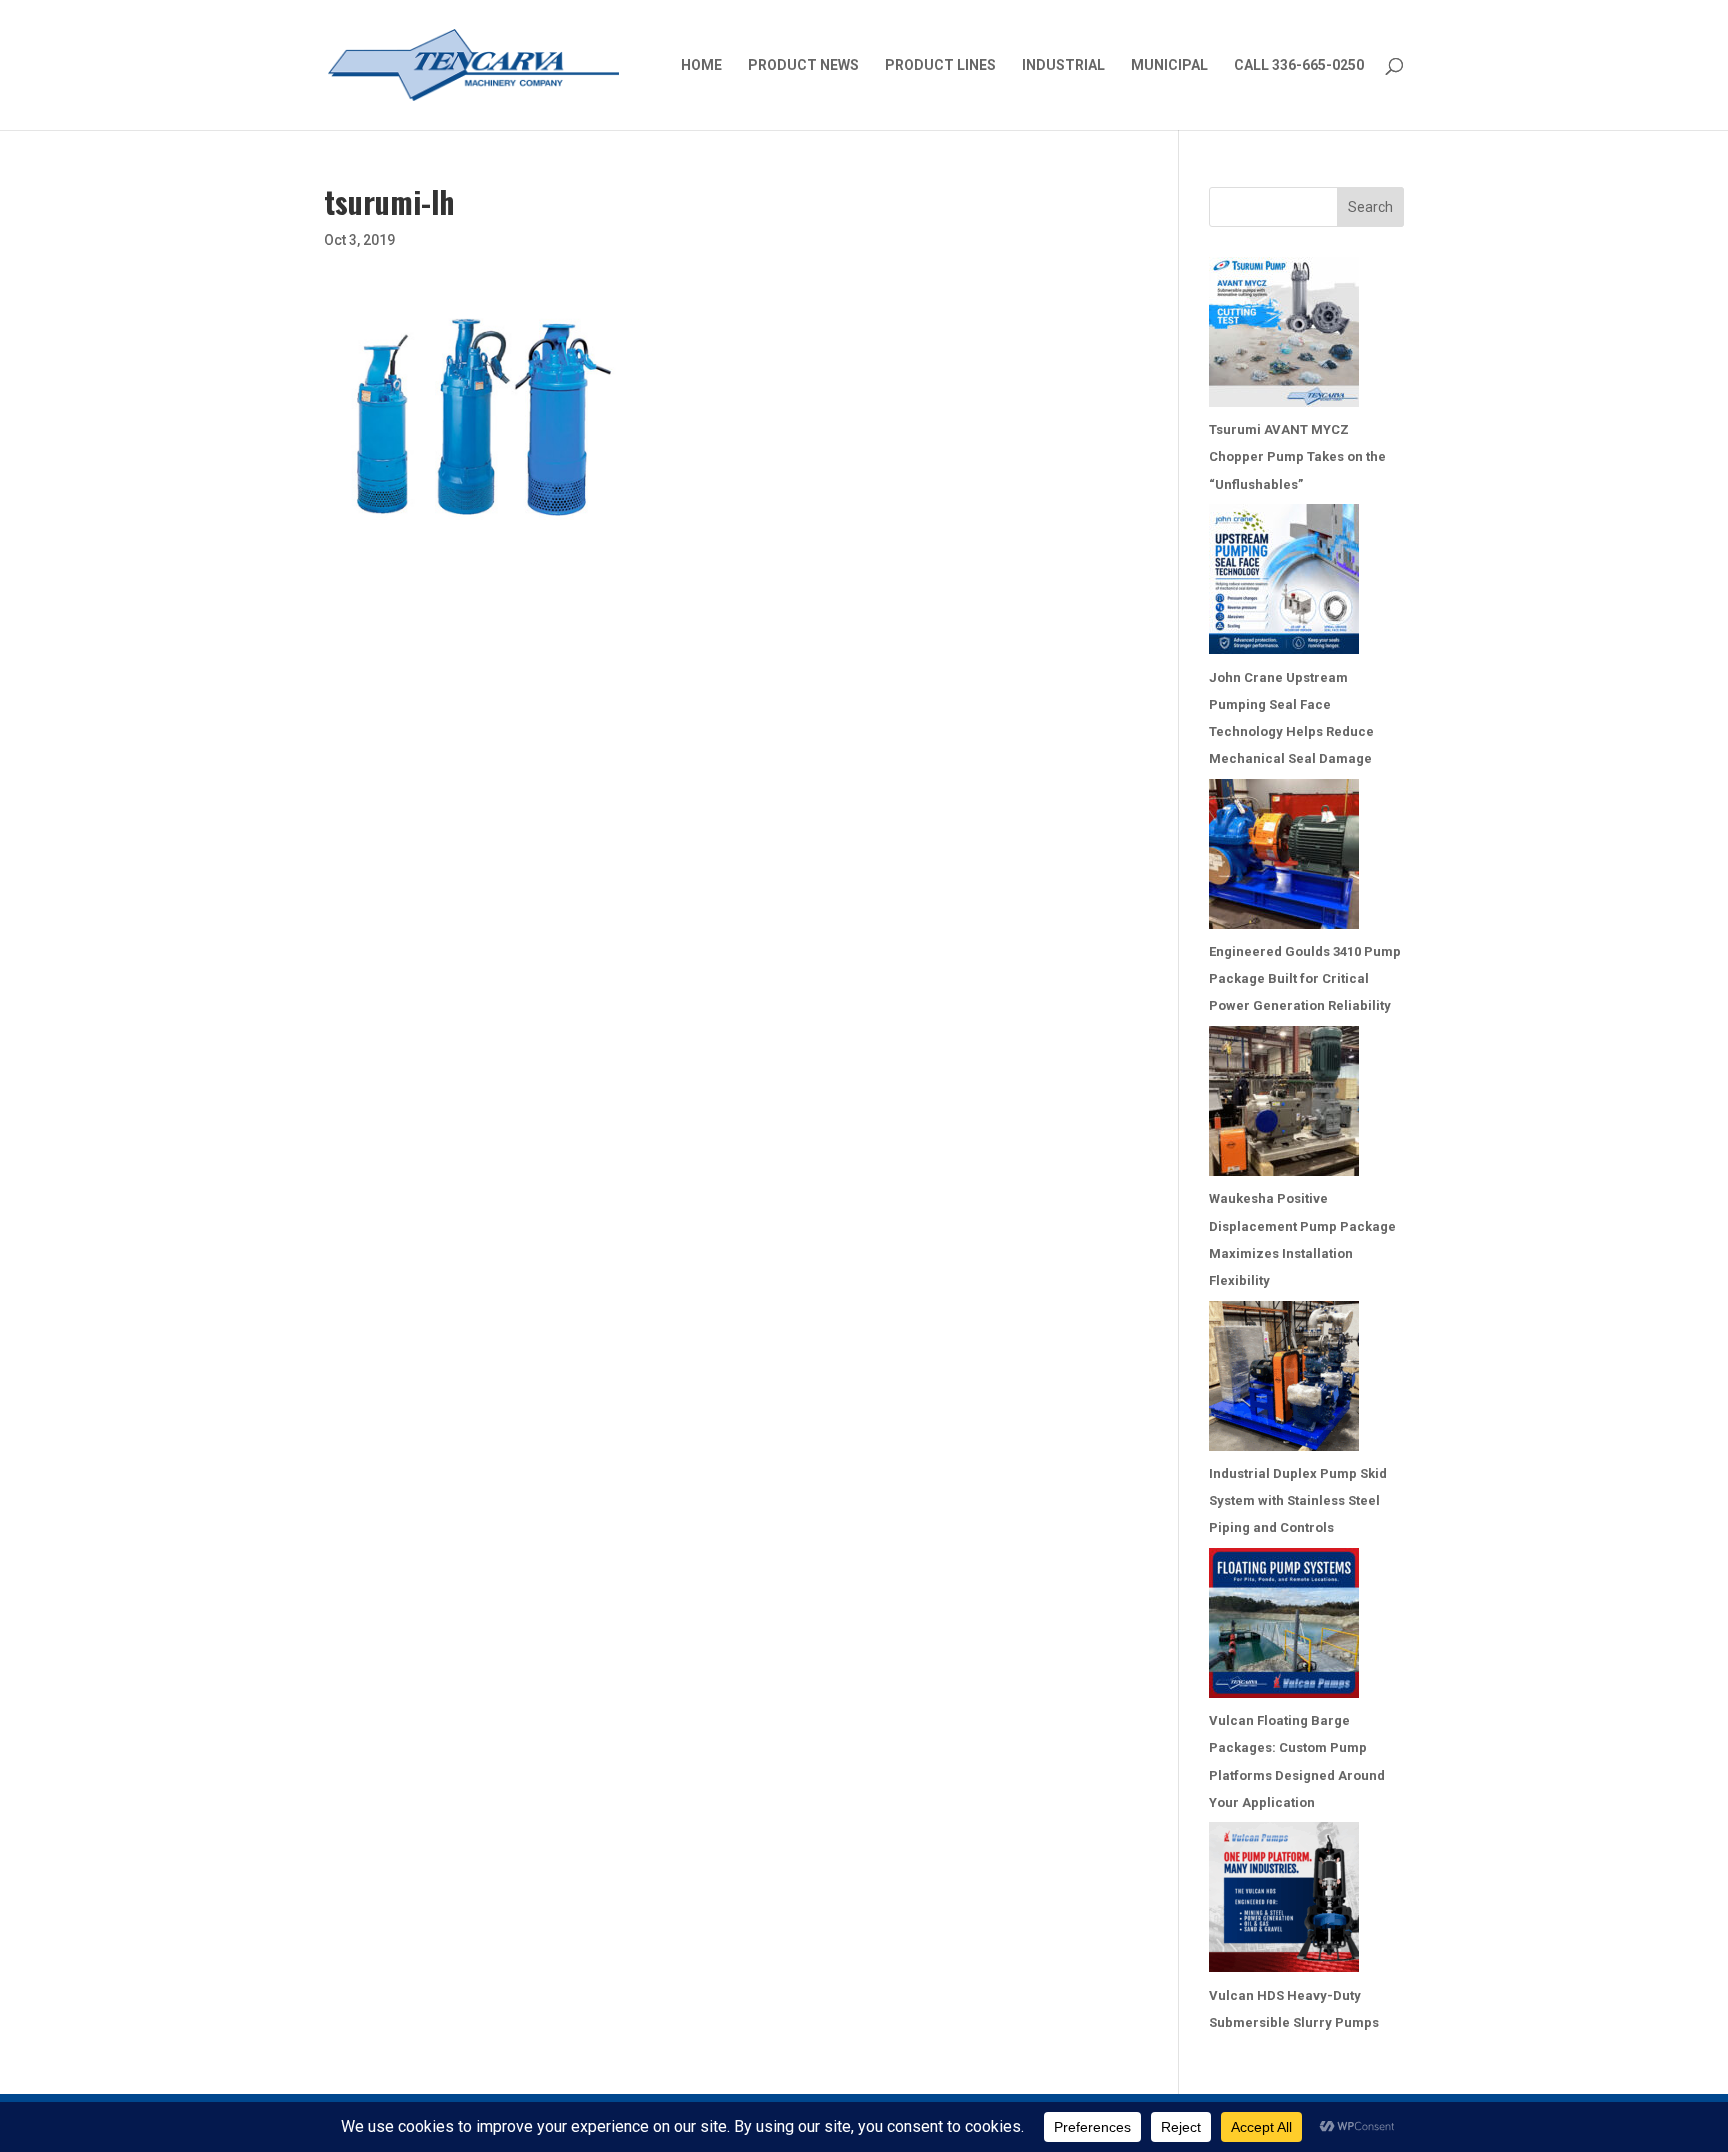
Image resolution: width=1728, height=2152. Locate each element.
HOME (701, 65)
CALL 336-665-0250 (1299, 65)
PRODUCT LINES (940, 65)
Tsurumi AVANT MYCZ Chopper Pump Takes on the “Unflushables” (1297, 456)
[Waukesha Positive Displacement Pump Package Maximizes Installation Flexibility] (1284, 1105)
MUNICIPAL (1169, 65)
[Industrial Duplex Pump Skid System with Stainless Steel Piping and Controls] (1284, 1380)
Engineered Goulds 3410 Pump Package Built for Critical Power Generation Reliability (1305, 978)
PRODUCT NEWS (803, 65)
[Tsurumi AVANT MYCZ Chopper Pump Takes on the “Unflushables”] (1284, 336)
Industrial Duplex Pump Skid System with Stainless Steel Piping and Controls (1298, 1500)
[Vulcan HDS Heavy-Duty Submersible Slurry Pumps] (1284, 1901)
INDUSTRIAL (1063, 65)
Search (1370, 207)
